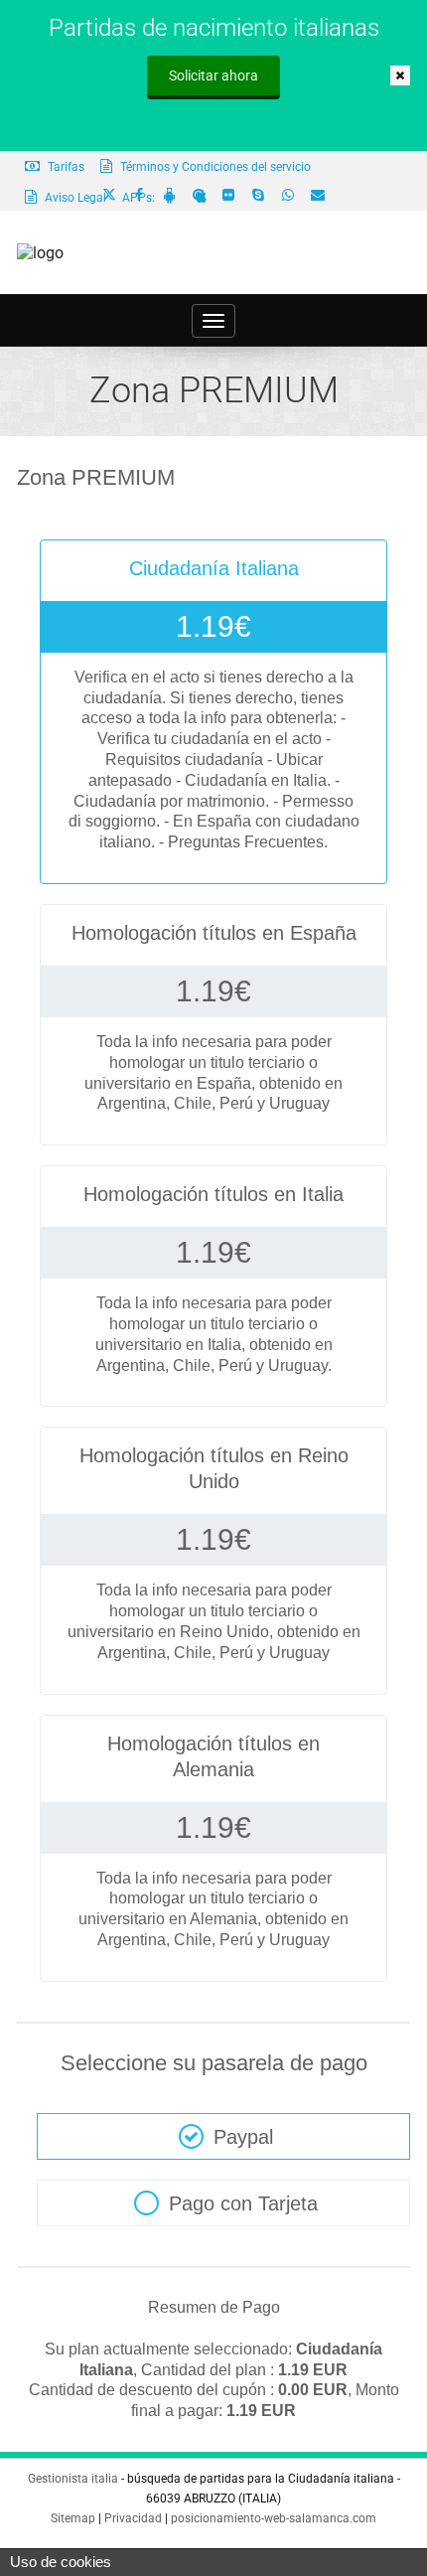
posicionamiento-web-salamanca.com (274, 2518)
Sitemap (73, 2518)
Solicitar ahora (213, 76)
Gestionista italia (73, 2479)
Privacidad (133, 2518)
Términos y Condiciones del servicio (214, 167)
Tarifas (65, 167)
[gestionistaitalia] (40, 253)
